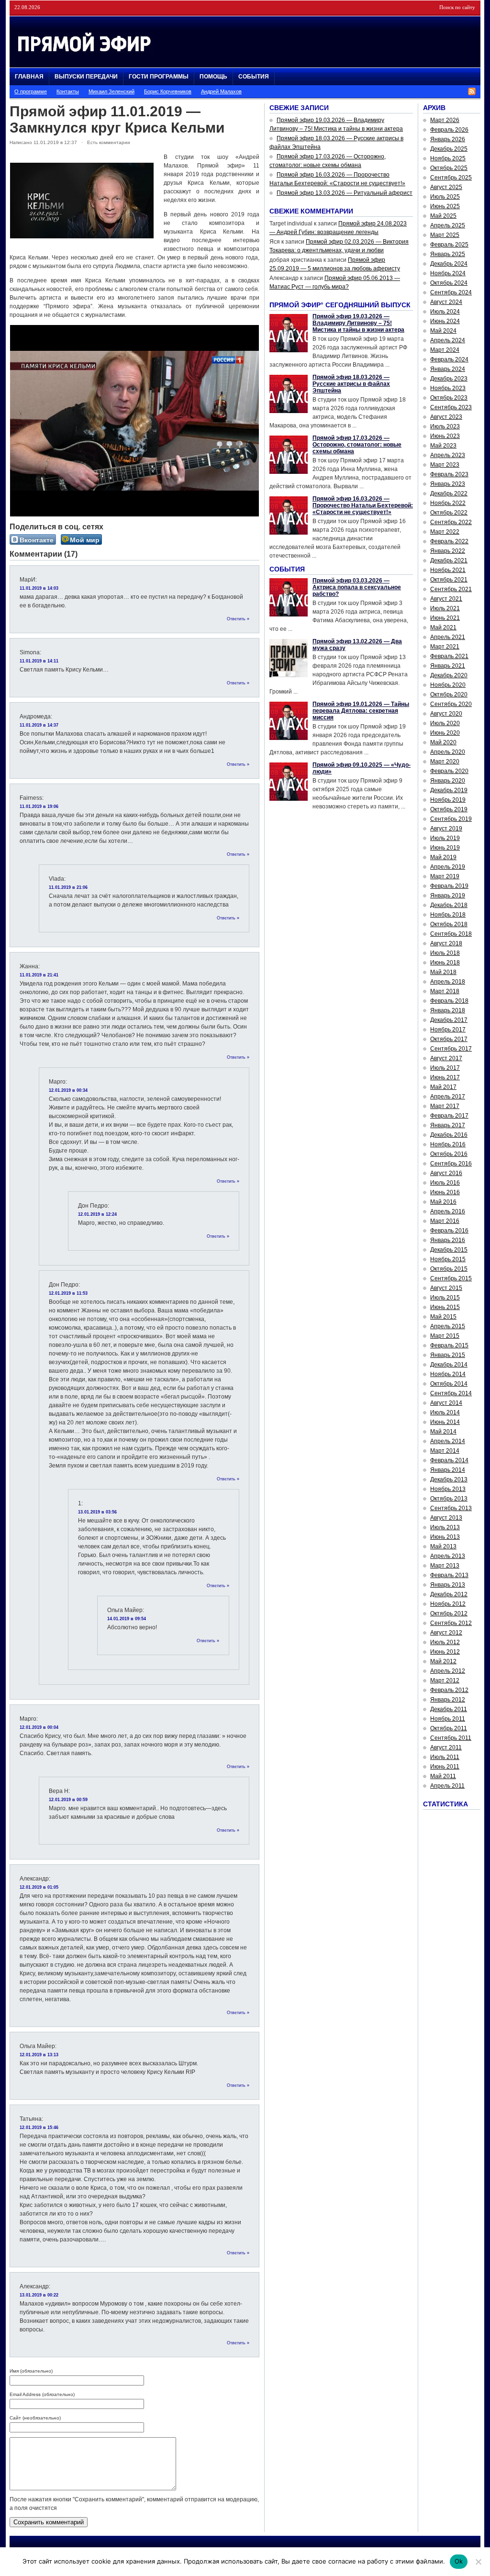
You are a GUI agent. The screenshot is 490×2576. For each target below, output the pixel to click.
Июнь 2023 (445, 436)
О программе (31, 91)
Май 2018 (443, 972)
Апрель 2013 (448, 1556)
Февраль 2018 (449, 1001)
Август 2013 (446, 1518)
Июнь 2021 (445, 618)
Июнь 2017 (445, 1077)
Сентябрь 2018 (451, 934)
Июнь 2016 (445, 1192)
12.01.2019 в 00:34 (68, 1090)
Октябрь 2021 (449, 580)
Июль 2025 (445, 197)
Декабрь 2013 (449, 1479)
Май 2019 (443, 857)
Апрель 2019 (448, 867)
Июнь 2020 (445, 733)
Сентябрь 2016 (451, 1164)
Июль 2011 (445, 1757)
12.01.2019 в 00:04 (39, 1727)
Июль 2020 (445, 723)
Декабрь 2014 (449, 1365)
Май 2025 (443, 216)
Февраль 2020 (449, 771)
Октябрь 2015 (449, 1269)
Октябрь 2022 (449, 513)
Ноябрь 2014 (448, 1374)
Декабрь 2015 (449, 1250)
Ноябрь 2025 (448, 158)
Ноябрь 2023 (448, 388)
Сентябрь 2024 (451, 292)
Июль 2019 (445, 838)
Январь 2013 (448, 1585)
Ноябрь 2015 (448, 1259)
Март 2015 (445, 1336)
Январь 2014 (448, 1470)
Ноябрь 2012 (448, 1604)
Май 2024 (443, 331)
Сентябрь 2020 (451, 704)
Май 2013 (443, 1546)
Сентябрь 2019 (451, 819)
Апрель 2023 (448, 455)
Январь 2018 (448, 1010)
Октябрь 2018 (449, 924)
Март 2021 (445, 647)
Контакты (68, 91)
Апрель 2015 (448, 1326)
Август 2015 (446, 1288)
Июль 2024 (445, 312)
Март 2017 (445, 1106)
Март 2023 (445, 465)
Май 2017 (443, 1087)
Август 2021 (446, 599)
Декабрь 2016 (449, 1135)
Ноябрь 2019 (448, 800)
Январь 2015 (448, 1355)
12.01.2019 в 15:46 (39, 2128)
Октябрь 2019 (449, 809)
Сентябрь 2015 (451, 1278)
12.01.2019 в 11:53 (68, 1293)
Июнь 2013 (445, 1537)
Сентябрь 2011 (451, 1738)
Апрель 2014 (448, 1441)
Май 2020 (443, 742)
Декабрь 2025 (449, 149)
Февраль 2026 (449, 130)
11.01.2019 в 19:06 (39, 806)
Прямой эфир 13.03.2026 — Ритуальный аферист (345, 193)
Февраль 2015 (449, 1345)
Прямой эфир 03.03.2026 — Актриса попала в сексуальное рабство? (357, 587)
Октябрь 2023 (449, 398)
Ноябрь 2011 (448, 1719)
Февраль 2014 (449, 1460)
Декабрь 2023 (449, 379)
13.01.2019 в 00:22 (39, 2295)
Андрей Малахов (221, 91)
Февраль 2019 (449, 886)
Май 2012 (443, 1661)
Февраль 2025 (449, 245)
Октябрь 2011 (449, 1728)
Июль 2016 (445, 1183)
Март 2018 (445, 991)
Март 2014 (445, 1451)
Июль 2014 (445, 1412)
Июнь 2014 (445, 1422)
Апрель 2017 (448, 1097)
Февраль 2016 (449, 1231)
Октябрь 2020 (449, 694)
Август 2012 (446, 1633)
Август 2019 (446, 829)
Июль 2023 (445, 426)
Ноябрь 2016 (448, 1144)
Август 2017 (446, 1058)
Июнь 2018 (445, 963)
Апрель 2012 (448, 1671)
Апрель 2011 (447, 1786)
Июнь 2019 (445, 848)
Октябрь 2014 (449, 1384)
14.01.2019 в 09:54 (127, 1619)
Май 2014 (443, 1432)
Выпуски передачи (86, 77)
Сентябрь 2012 (451, 1623)
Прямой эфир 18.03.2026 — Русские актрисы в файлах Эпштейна (351, 384)
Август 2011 (446, 1747)
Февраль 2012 (449, 1690)
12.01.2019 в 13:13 (39, 2055)
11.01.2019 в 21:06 (68, 887)
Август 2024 (446, 302)
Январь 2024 (448, 369)
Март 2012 (445, 1680)
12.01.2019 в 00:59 (68, 1800)
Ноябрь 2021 (448, 570)
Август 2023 (446, 417)
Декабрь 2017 (449, 1020)
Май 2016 (443, 1202)
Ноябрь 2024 (448, 273)
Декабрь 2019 (449, 790)
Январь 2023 (448, 484)
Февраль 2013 (449, 1575)
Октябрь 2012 (449, 1613)
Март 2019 (445, 876)
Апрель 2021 (448, 637)
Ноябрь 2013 (448, 1489)
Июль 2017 (445, 1068)
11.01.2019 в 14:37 (39, 725)
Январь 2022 (448, 551)
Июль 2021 (445, 608)
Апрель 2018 (448, 982)
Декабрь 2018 (449, 905)
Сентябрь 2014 (451, 1393)
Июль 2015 (445, 1298)
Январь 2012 (448, 1700)
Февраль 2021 (449, 656)
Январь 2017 (448, 1125)
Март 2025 (445, 235)
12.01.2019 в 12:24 (97, 1214)
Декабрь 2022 (449, 493)
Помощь (213, 77)
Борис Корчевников (168, 91)
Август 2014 (446, 1403)
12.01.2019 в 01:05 (39, 1887)
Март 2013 (445, 1566)
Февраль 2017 (449, 1116)
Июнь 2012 (445, 1652)
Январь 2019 (448, 896)
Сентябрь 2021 (451, 589)
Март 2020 (445, 762)
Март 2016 (445, 1221)
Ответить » (238, 619)
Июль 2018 (445, 953)
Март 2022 (445, 532)
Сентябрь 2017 (451, 1049)
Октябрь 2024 (449, 283)
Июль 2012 (445, 1642)
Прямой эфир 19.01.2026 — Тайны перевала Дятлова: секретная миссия (361, 711)
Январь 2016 (448, 1240)
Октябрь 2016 (449, 1154)
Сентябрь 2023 (451, 407)
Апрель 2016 (448, 1211)
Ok (459, 2561)
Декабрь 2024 (449, 264)
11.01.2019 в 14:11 (39, 661)
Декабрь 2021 (449, 560)
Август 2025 (446, 187)
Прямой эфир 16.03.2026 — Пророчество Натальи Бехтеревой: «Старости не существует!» (363, 505)
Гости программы (159, 77)
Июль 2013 (445, 1527)
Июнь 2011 (445, 1767)
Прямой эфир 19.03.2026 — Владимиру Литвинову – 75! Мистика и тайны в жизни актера (358, 323)
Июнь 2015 (445, 1307)
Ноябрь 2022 (448, 503)
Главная (29, 77)
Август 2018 (446, 943)
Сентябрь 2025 (451, 178)
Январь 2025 (448, 254)
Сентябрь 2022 (451, 522)
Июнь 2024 (445, 321)
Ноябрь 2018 (448, 915)
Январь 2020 (448, 781)
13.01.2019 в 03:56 (97, 1512)
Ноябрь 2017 (448, 1030)
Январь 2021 (448, 666)
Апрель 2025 (448, 225)
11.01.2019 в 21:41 (39, 975)
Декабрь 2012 (449, 1594)
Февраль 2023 (449, 474)
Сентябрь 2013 (451, 1508)
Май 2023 (443, 446)
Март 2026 (445, 120)
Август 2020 (446, 714)
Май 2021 (443, 627)
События (254, 77)
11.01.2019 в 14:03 (39, 588)
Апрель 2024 (448, 340)
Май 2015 (443, 1317)
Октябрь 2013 (449, 1499)
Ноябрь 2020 (448, 685)
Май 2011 (443, 1776)
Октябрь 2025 (449, 168)
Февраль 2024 (449, 359)
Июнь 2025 (445, 206)
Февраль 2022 (449, 541)
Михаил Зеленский (111, 91)
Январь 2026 (448, 139)
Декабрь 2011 (449, 1709)
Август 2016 (446, 1173)
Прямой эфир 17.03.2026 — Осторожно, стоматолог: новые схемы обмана (357, 445)
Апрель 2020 (448, 752)
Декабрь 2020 (449, 675)
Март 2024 (445, 350)
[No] (478, 2562)
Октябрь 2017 (449, 1039)
